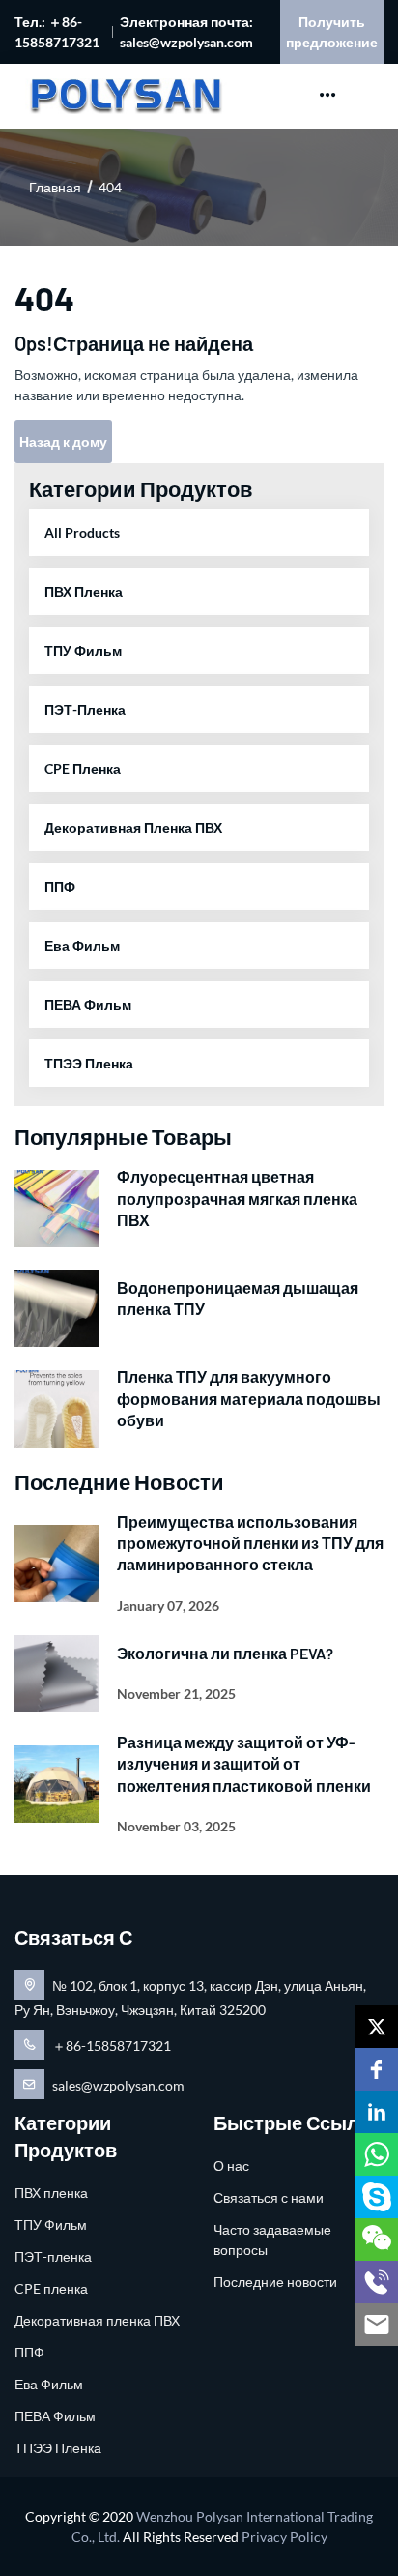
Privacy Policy (284, 2537)
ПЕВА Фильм (88, 1004)
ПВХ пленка (84, 591)
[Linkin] (377, 2112)
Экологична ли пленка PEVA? (225, 1653)
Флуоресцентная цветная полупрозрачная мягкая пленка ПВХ (237, 1198)
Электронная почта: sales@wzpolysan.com (186, 32)
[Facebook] (377, 2069)
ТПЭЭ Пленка (89, 1063)
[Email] (377, 2325)
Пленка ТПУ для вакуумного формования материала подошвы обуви (249, 1398)
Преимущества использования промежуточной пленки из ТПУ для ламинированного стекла (250, 1543)
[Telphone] (377, 2282)
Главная (55, 187)
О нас (231, 2166)
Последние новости (275, 2282)
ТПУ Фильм (83, 650)
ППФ (60, 886)
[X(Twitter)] (377, 2027)
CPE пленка (83, 768)
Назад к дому (63, 441)
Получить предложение (332, 32)
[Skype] (377, 2197)
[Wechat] (377, 2239)
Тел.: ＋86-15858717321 (57, 32)
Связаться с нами (269, 2197)
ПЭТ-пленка (85, 709)
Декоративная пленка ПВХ (133, 827)
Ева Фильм (82, 945)
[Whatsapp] (377, 2154)
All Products (82, 532)
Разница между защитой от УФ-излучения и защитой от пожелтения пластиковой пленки (244, 1764)
